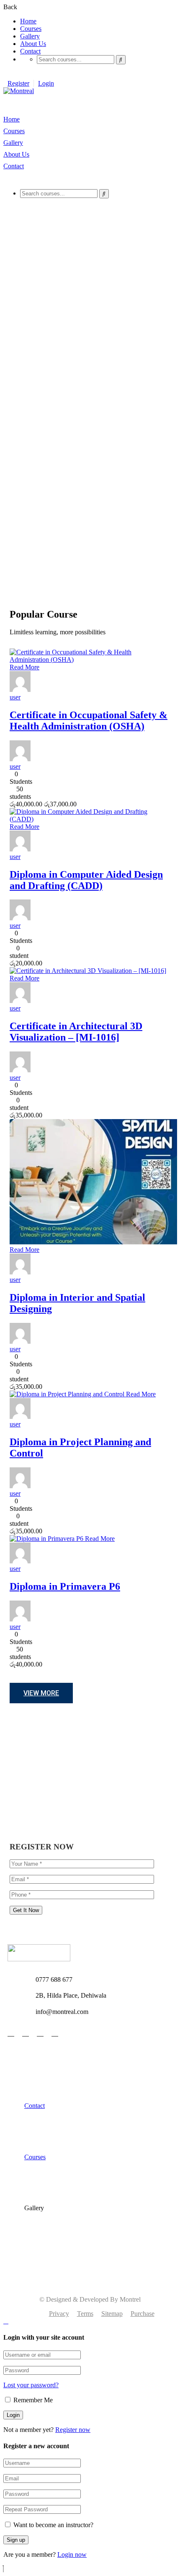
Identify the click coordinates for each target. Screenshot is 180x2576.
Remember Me (32, 2400)
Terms (85, 2314)
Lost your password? (31, 2385)
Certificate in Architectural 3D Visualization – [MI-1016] (76, 1032)
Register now (73, 2430)
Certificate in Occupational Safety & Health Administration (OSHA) (89, 721)
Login (46, 83)
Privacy (59, 2314)
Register (18, 83)
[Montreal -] (19, 91)
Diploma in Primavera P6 (65, 1586)
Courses (31, 29)
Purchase (143, 2314)
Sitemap (112, 2314)
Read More (24, 667)
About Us (33, 44)
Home (28, 21)
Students (21, 781)
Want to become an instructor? (53, 2525)
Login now (72, 2554)
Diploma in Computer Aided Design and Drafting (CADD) (86, 880)
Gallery (30, 36)
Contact (30, 51)
